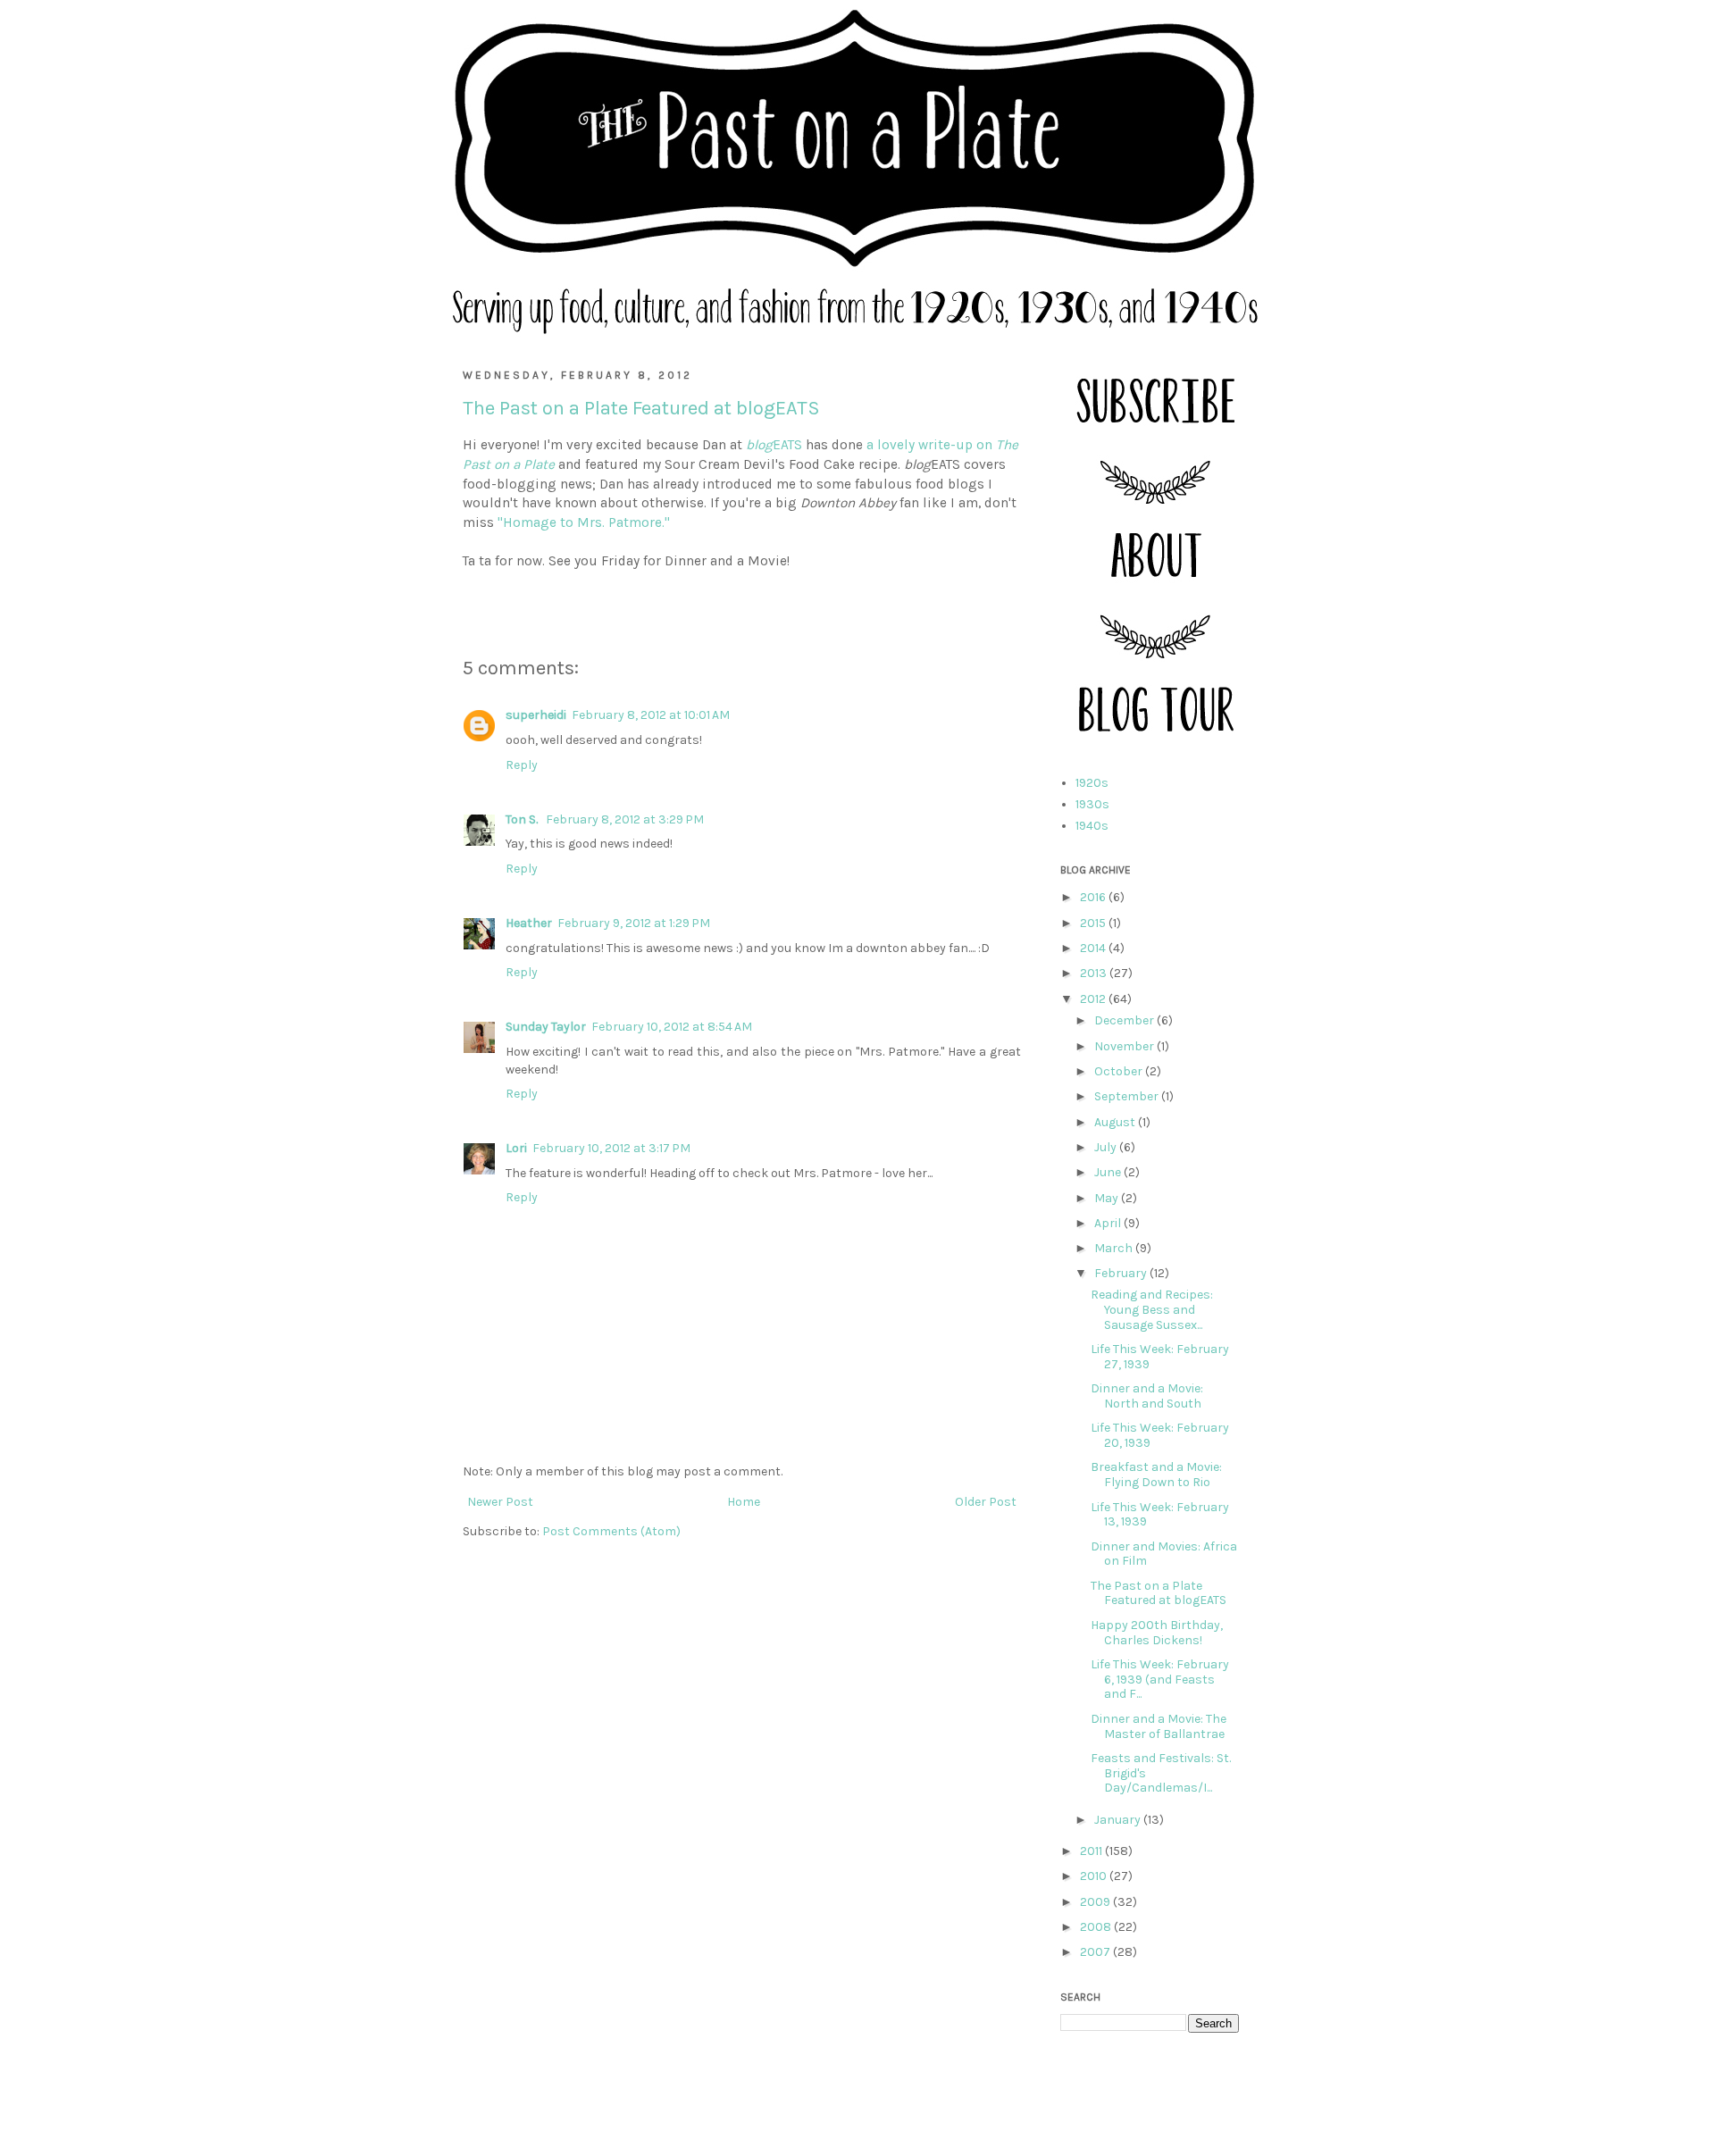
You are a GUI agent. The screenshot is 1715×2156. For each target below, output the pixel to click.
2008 (1097, 1927)
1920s (1092, 783)
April (1109, 1223)
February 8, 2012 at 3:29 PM (625, 819)
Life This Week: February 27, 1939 (1160, 1357)
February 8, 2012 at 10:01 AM (651, 715)
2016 (1094, 897)
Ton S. (523, 819)
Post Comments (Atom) (611, 1531)
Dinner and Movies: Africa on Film (1164, 1554)
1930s (1092, 804)
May (1108, 1198)
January (1119, 1820)
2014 (1094, 948)
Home (744, 1502)
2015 (1094, 923)
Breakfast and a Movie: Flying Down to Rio (1156, 1475)
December (1125, 1020)
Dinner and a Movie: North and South (1147, 1396)
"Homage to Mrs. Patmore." (584, 522)
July (1107, 1147)
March (1115, 1248)
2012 (1094, 999)
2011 (1092, 1851)
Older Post (986, 1502)
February (1122, 1273)
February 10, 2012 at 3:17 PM (611, 1148)
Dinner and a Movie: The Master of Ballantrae (1159, 1726)
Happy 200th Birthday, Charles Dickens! (1157, 1633)
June (1109, 1172)
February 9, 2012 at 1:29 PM (634, 923)
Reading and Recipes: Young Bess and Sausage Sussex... (1152, 1310)
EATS (774, 445)
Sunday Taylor (546, 1027)
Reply (522, 765)
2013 (1095, 973)
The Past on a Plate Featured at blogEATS (1159, 1593)
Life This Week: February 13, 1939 (1160, 1515)
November (1125, 1046)
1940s (1092, 826)
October (1120, 1071)
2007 (1096, 1952)
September (1128, 1096)
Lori (516, 1148)
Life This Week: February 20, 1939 (1160, 1435)
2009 (1096, 1902)
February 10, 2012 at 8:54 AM (672, 1027)
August (1116, 1122)
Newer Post (500, 1502)
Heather (529, 923)
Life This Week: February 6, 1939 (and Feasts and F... (1160, 1680)
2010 (1095, 1876)
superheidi (536, 715)
